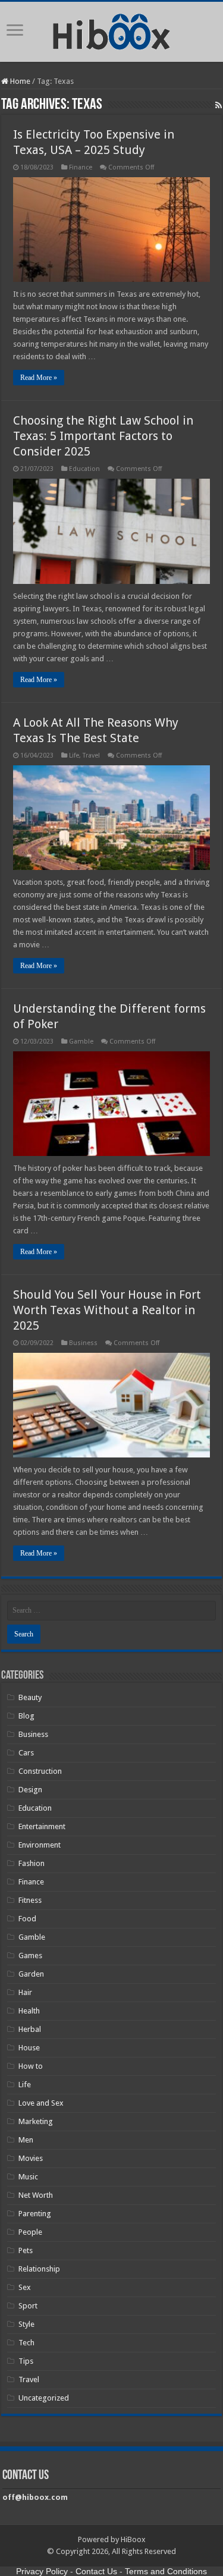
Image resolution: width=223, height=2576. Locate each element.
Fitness (30, 1900)
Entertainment (42, 1826)
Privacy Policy (42, 2571)
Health (29, 2011)
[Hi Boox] (111, 30)
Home (19, 81)
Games (30, 1955)
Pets (26, 2250)
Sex (25, 2287)
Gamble (81, 1042)
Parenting (35, 2214)
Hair (25, 1992)
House (29, 2048)
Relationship (39, 2269)
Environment (40, 1845)
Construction (40, 1771)
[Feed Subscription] (219, 105)
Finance (81, 167)
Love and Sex (41, 2103)
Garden (31, 1974)
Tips (26, 2361)
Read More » (39, 378)
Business (83, 1343)
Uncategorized (44, 2398)
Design (30, 1790)
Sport (28, 2306)
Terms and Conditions (166, 2571)
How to (31, 2066)
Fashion (32, 1863)
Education (84, 469)
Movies (31, 2158)
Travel (91, 755)
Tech (26, 2343)
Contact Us (96, 2571)
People (30, 2232)
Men (26, 2140)
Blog (26, 1716)
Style (26, 2324)
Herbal (30, 2029)
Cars (26, 1753)
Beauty (30, 1697)
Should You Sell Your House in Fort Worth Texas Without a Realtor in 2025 (107, 1310)
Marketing (36, 2121)
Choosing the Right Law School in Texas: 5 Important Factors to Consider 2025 (103, 436)
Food (27, 1919)
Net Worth (36, 2195)
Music (28, 2177)
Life (74, 755)
